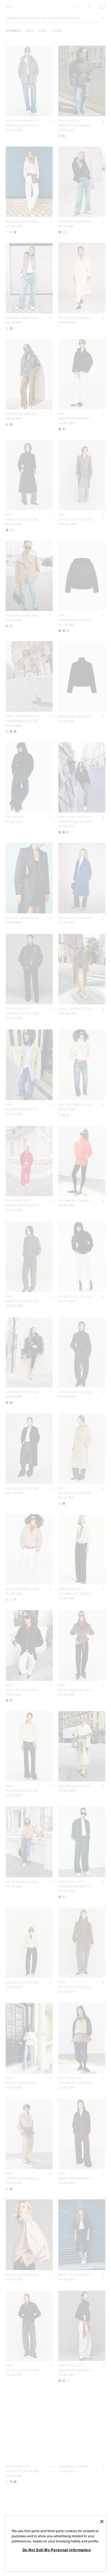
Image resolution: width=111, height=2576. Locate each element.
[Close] (102, 2522)
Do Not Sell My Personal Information (57, 2550)
